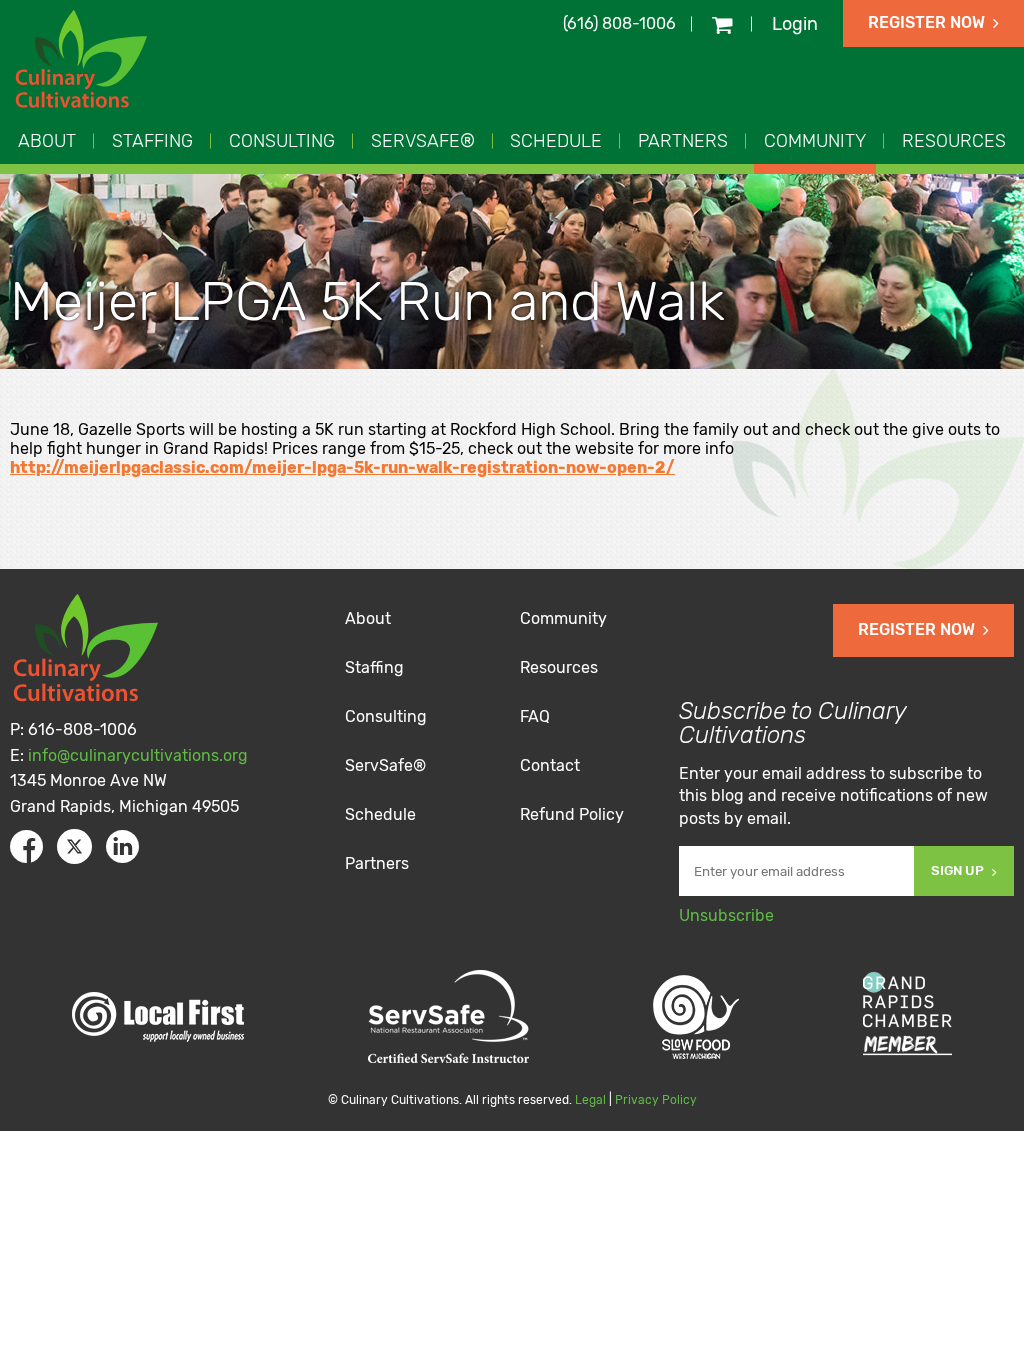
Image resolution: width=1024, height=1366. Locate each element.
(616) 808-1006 (619, 23)
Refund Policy (572, 814)
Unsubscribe (726, 915)
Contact (550, 765)
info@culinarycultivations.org (138, 755)
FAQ (535, 716)
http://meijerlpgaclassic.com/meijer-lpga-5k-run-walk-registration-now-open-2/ (342, 467)
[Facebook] (26, 846)
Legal (590, 1100)
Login (795, 24)
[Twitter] (74, 846)
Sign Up (957, 870)
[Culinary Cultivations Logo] (84, 61)
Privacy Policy (656, 1100)
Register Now (926, 22)
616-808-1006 (82, 729)
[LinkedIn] (122, 846)
